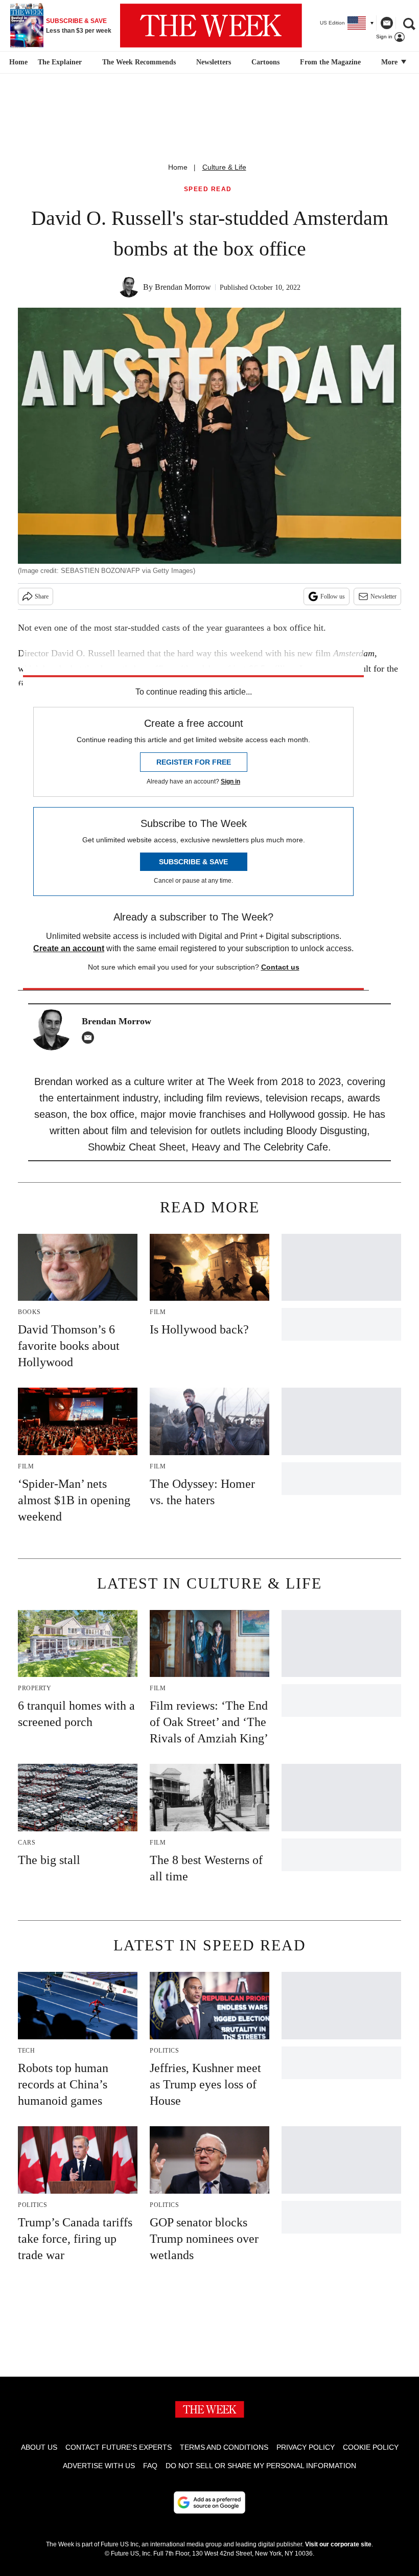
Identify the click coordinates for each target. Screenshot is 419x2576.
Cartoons (265, 62)
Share (42, 596)
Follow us (333, 596)
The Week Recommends (139, 62)
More (390, 62)
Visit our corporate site (338, 2544)
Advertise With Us (99, 2466)
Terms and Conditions (224, 2447)
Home (178, 167)
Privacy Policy (306, 2447)
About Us (39, 2447)
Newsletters (214, 62)
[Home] (17, 62)
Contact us (280, 967)
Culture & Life (224, 167)
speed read (208, 189)
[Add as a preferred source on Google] (209, 2502)
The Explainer (60, 62)
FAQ (150, 2466)
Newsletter (383, 596)
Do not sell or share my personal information (261, 2466)
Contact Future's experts (119, 2447)
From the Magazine (330, 62)
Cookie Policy (371, 2447)
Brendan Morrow (183, 287)
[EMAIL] (90, 1038)
